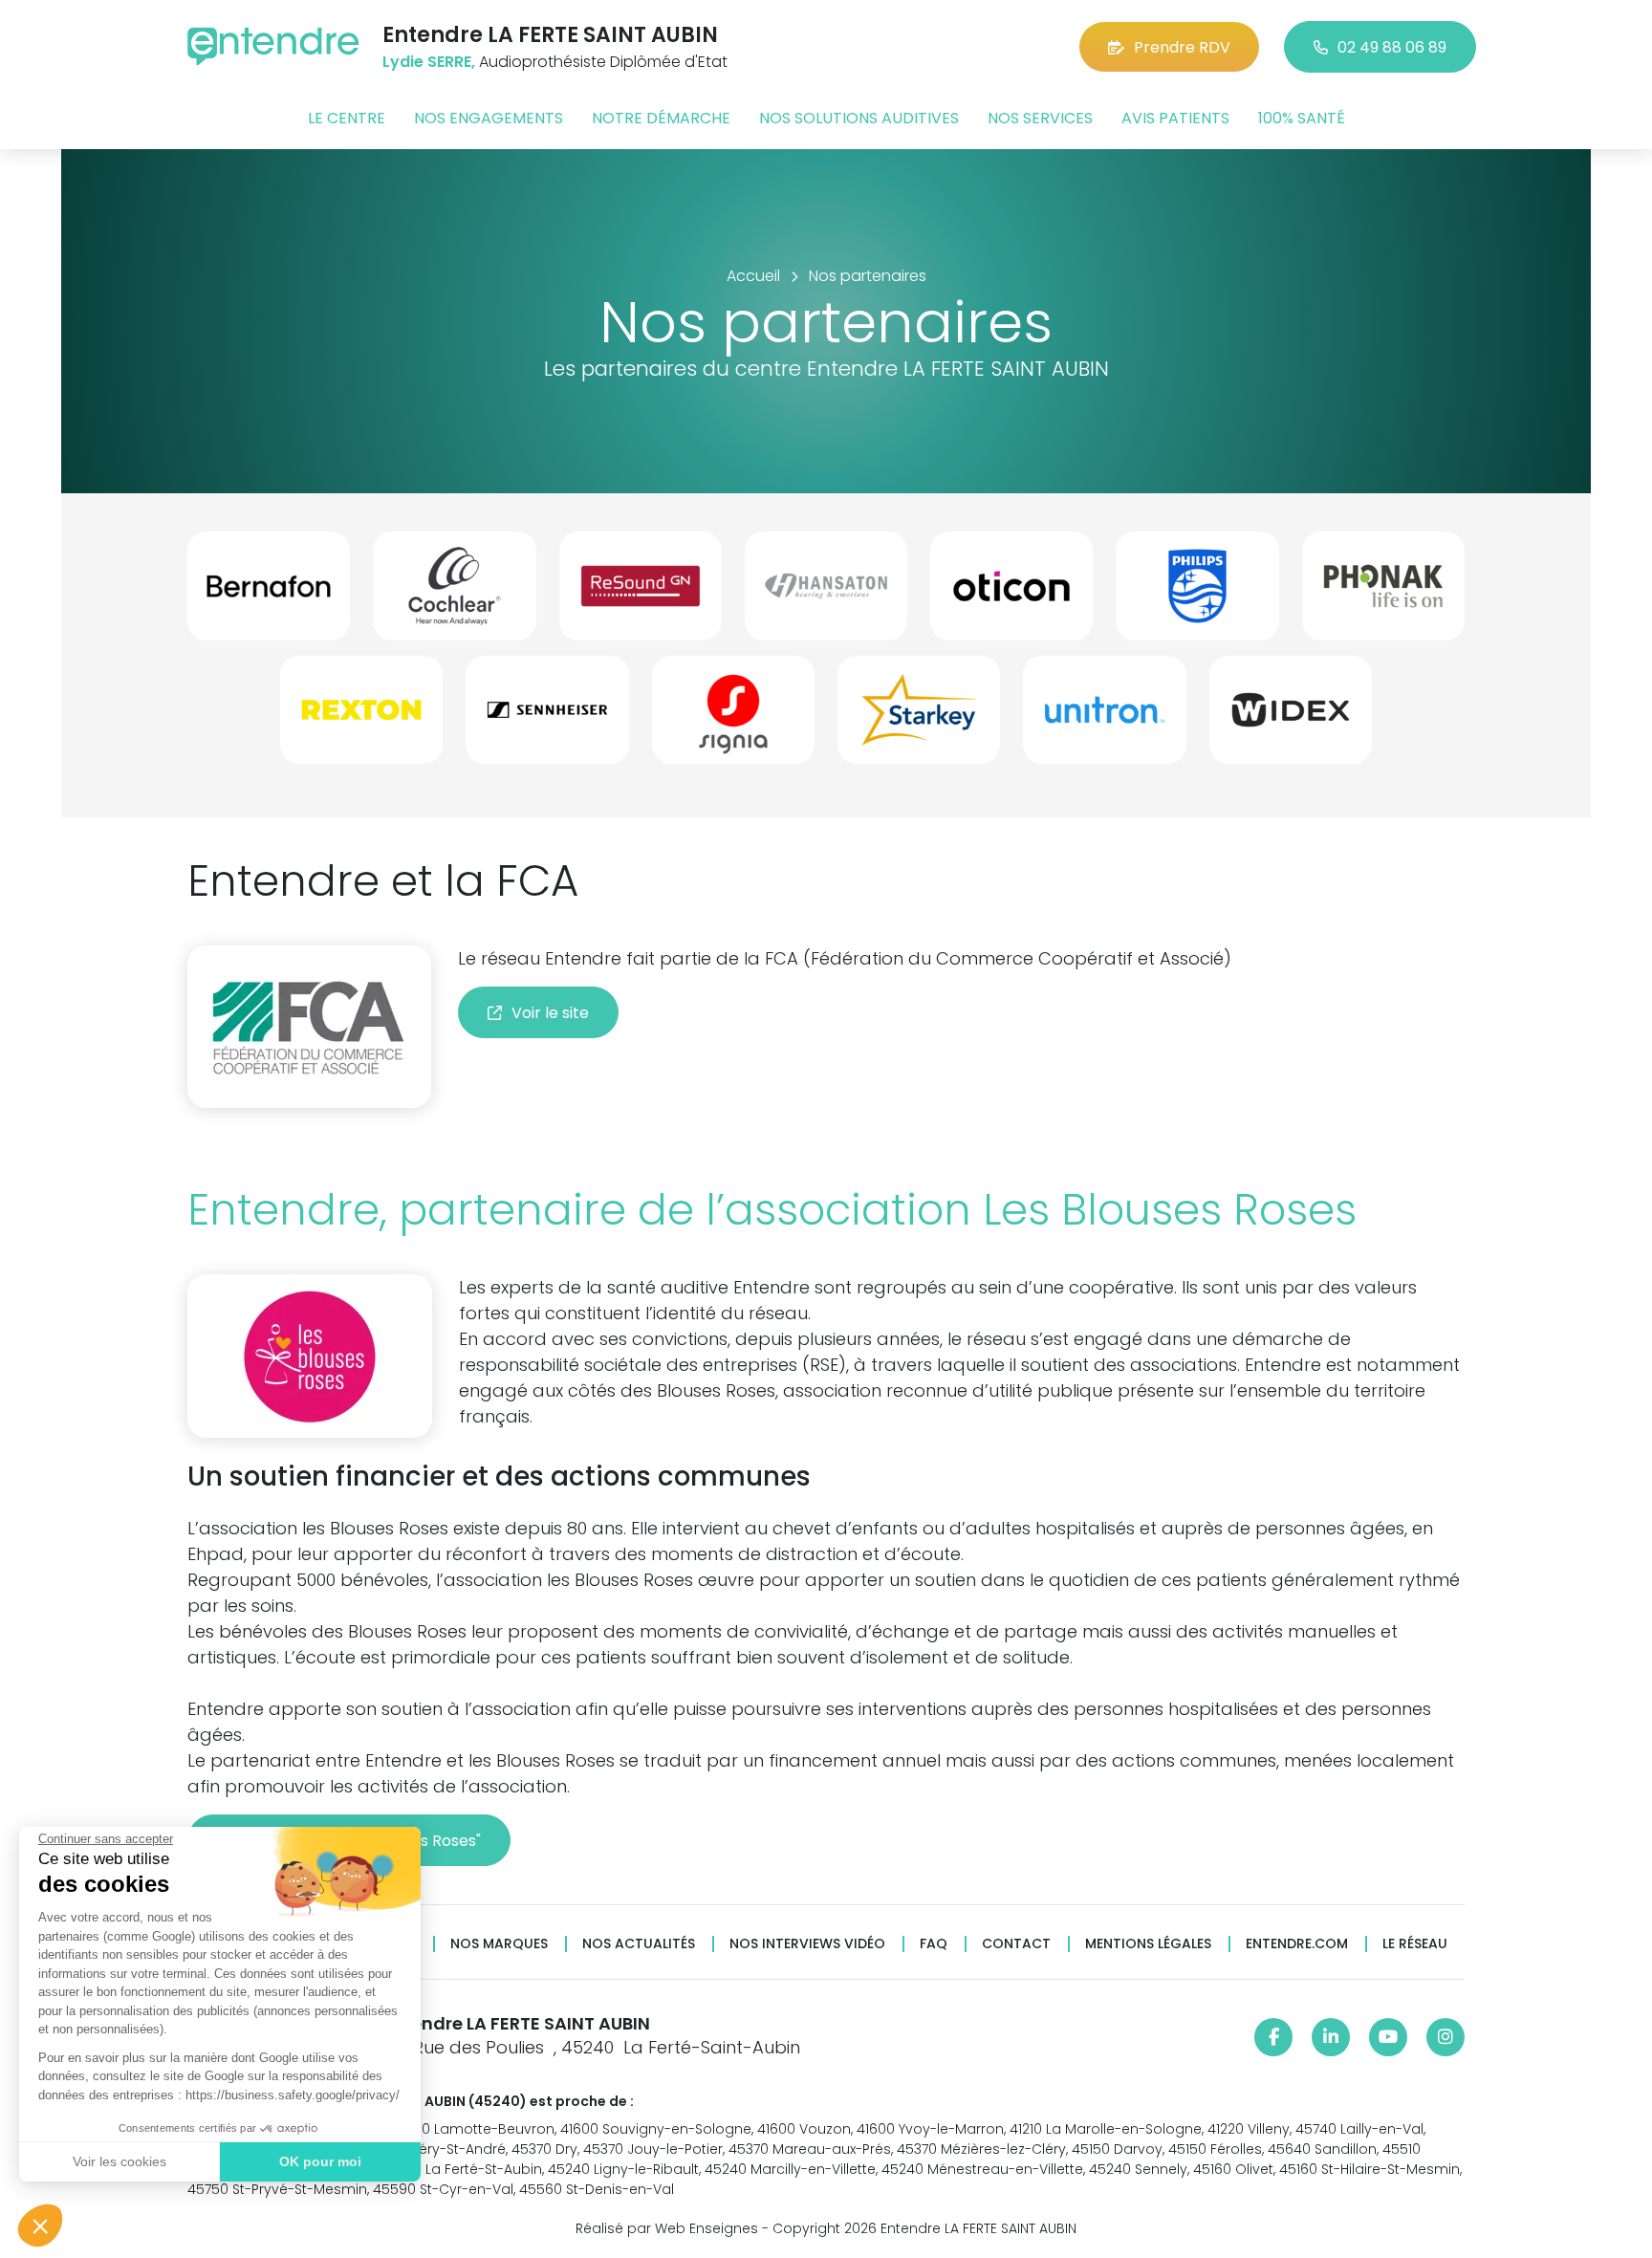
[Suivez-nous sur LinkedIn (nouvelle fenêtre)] (1331, 2037)
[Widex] (1291, 718)
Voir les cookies (120, 2161)
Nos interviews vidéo (807, 1944)
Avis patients (1175, 118)
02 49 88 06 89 (1392, 47)
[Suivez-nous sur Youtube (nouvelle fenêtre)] (1388, 2037)
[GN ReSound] (641, 594)
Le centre (347, 118)
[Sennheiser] (547, 718)
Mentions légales (1148, 1944)
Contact (1016, 1944)
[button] (40, 2225)
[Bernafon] (269, 594)
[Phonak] (1383, 594)
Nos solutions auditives (859, 118)
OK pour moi (320, 2161)
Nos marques (499, 1944)
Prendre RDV (1182, 47)
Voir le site (550, 1013)
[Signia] (733, 718)
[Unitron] (1104, 718)
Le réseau (1415, 1944)
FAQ (934, 1944)
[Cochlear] (454, 594)
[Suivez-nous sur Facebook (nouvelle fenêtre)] (1273, 2037)
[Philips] (1197, 594)
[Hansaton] (826, 594)
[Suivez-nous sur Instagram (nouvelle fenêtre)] (1445, 2037)
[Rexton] (361, 718)
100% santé (1302, 118)
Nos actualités (639, 1944)
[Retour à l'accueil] (273, 46)
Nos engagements (489, 118)
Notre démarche (661, 118)
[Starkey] (919, 718)
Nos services (1040, 118)
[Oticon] (1011, 594)
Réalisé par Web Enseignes (667, 2228)
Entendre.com (1297, 1944)
